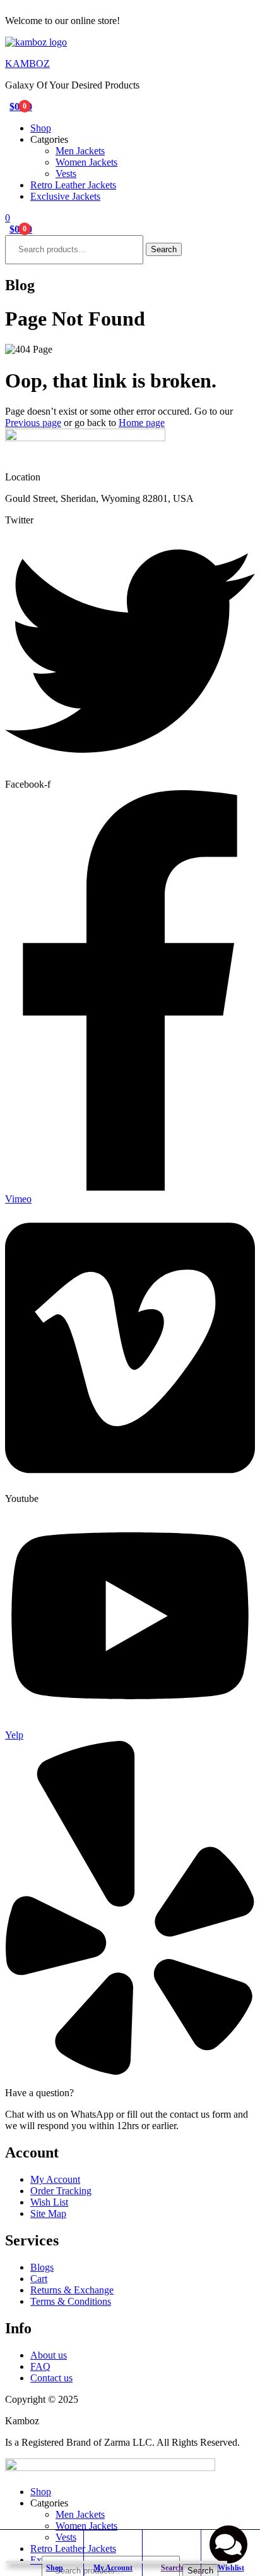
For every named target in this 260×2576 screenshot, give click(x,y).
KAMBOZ (27, 64)
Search (164, 249)
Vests (66, 174)
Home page (142, 423)
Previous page (33, 423)
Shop (41, 128)
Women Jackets (86, 162)
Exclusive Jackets (65, 196)
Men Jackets (80, 151)
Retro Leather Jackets (73, 185)
